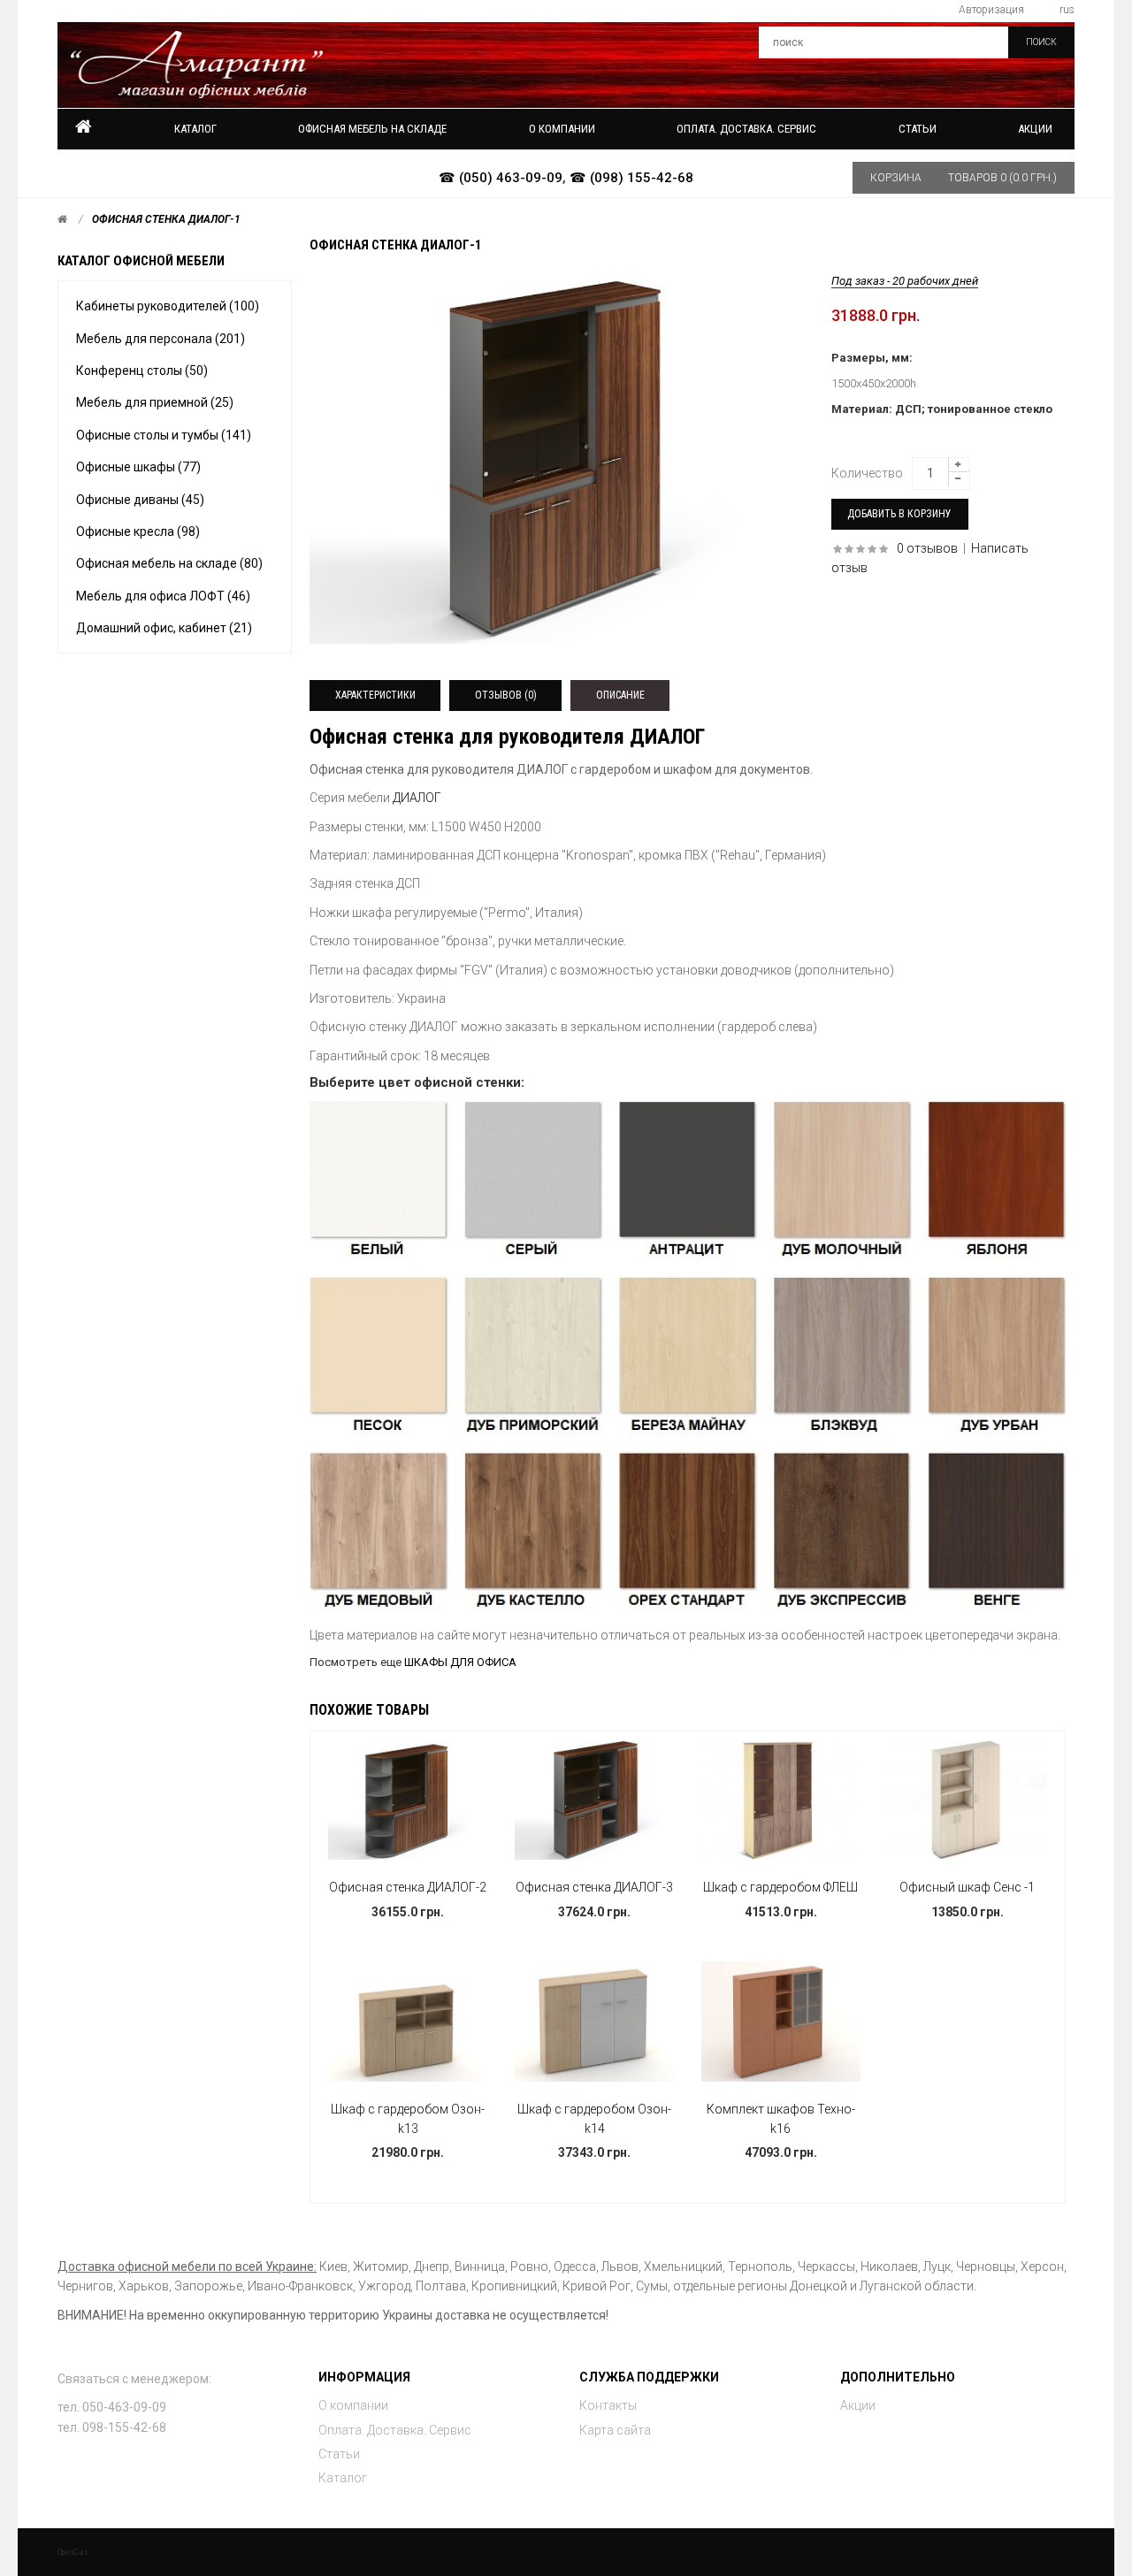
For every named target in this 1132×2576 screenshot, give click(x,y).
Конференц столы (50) (142, 371)
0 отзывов (927, 548)
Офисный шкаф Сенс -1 (967, 1887)
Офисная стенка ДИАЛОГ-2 (408, 1887)
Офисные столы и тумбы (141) (164, 435)
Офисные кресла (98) (138, 531)
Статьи (339, 2454)
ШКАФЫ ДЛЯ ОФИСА (460, 1662)
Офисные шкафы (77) (138, 467)
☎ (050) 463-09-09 (501, 178)
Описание (620, 695)
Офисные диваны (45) (140, 500)
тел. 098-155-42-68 (112, 2427)
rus (1067, 10)
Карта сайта (615, 2430)
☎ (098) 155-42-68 (631, 178)
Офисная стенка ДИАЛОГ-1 (166, 219)
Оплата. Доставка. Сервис (395, 2430)
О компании (353, 2405)
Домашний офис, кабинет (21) (164, 628)
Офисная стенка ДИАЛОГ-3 (594, 1887)
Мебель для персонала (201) (161, 339)
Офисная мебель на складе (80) (169, 563)
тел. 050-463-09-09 (112, 2407)
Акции (1035, 129)
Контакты (608, 2405)
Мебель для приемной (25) (155, 402)
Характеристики (375, 695)
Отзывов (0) (506, 695)
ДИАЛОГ (417, 798)
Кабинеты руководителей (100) (168, 306)
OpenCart (73, 2552)
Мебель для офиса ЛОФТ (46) (163, 596)
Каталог (195, 129)
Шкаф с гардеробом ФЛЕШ (780, 1887)
